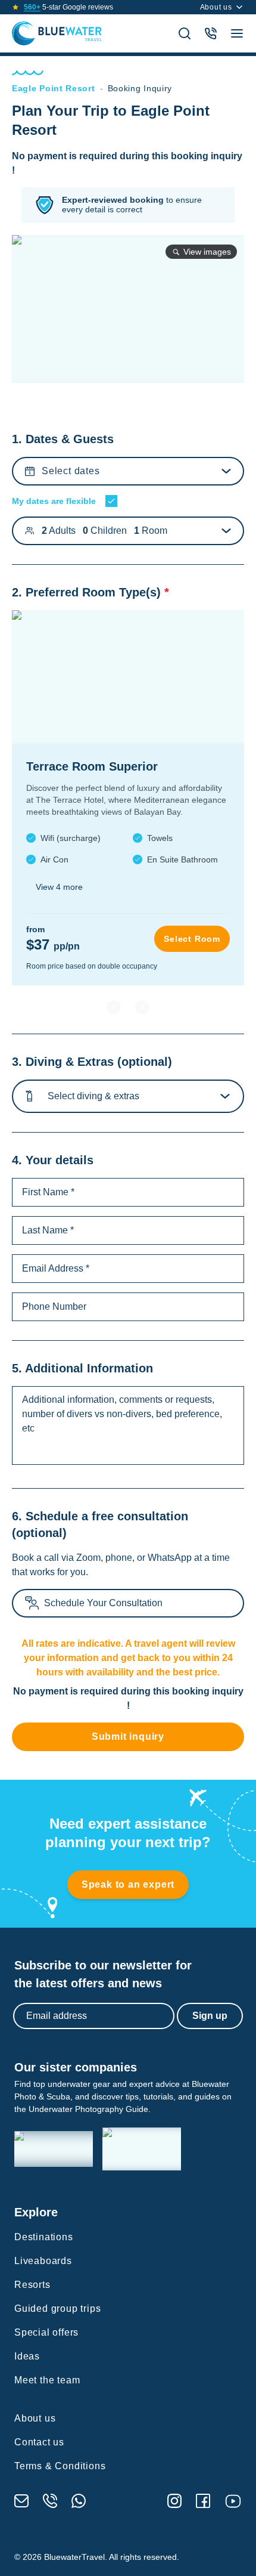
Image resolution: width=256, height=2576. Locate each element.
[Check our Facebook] (203, 2501)
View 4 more (59, 887)
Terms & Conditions (60, 2466)
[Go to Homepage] (57, 33)
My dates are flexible (54, 501)
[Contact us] (211, 33)
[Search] (185, 33)
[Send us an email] (21, 2501)
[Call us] (50, 2501)
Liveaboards (43, 2261)
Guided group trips (57, 2308)
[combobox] (51, 1096)
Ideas (27, 2356)
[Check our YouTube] (233, 2501)
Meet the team (47, 2380)
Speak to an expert (128, 1884)
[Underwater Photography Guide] (142, 2149)
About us (216, 7)
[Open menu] (237, 33)
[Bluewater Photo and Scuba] (54, 2149)
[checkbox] (111, 501)
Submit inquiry (128, 1737)
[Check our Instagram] (174, 2501)
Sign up (210, 2016)
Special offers (46, 2332)
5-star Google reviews (68, 7)
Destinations (44, 2237)
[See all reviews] (15, 7)
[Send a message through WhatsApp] (79, 2501)
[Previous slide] (114, 1007)
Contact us (39, 2442)
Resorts (32, 2285)
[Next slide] (142, 1007)
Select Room (192, 939)
